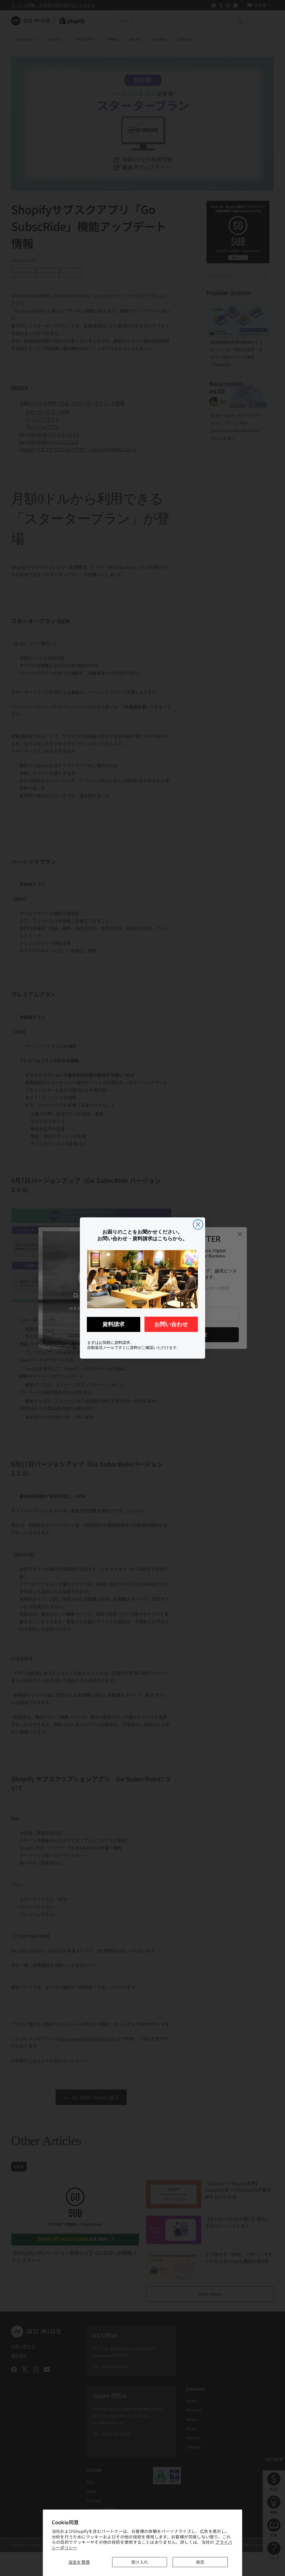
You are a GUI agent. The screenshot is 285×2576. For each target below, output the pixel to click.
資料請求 (114, 1324)
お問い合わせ (171, 1324)
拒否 (200, 2562)
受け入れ (140, 2562)
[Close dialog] (198, 1224)
